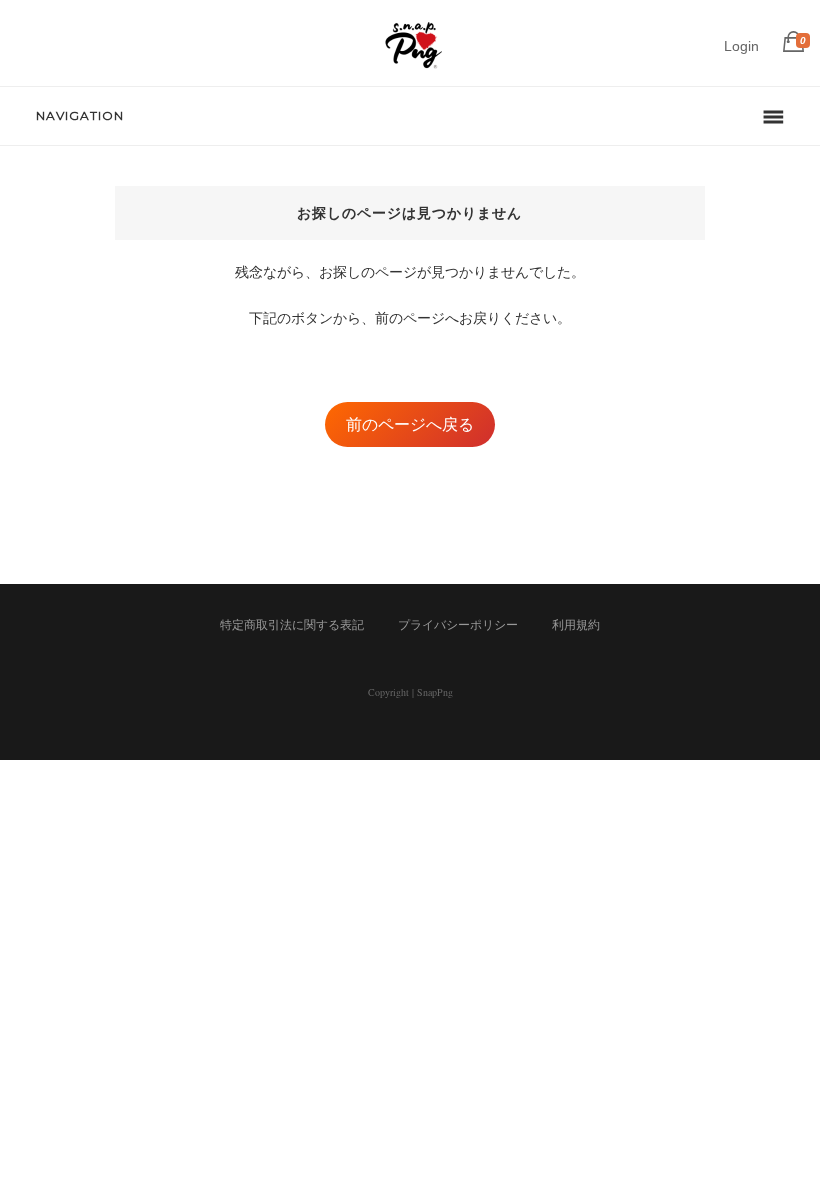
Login (741, 46)
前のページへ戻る (410, 424)
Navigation (80, 115)
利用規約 (576, 625)
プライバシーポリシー (458, 625)
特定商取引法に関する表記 (292, 625)
